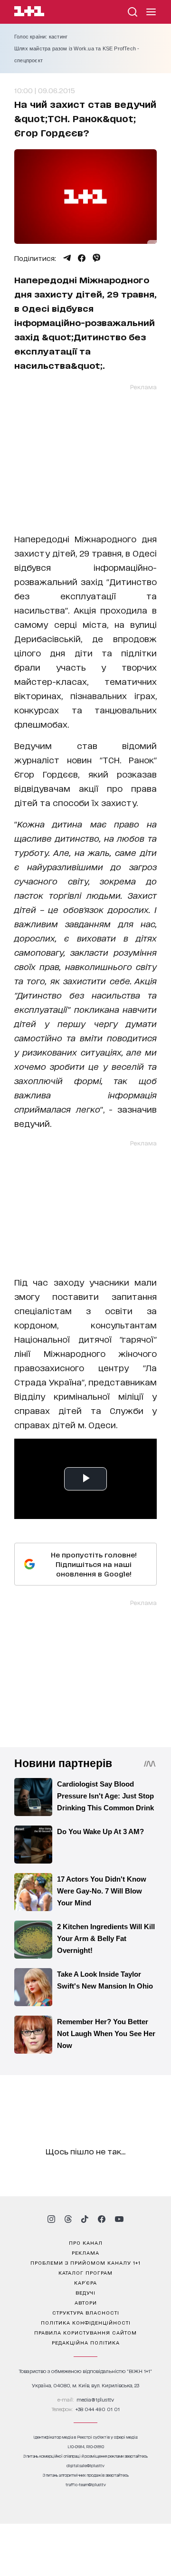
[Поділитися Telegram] (67, 258)
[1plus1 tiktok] (85, 2219)
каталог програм (85, 2272)
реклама (85, 2252)
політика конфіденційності (86, 2322)
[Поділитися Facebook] (82, 258)
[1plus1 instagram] (51, 2219)
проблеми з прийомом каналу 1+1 (85, 2262)
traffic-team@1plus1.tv (86, 2485)
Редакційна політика (86, 2342)
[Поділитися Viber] (97, 258)
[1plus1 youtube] (119, 2219)
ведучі (85, 2292)
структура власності (86, 2312)
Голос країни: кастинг (41, 37)
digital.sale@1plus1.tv (85, 2465)
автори (86, 2302)
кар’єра (85, 2282)
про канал (86, 2242)
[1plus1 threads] (68, 2219)
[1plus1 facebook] (102, 2219)
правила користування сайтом (85, 2332)
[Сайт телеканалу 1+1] (29, 13)
